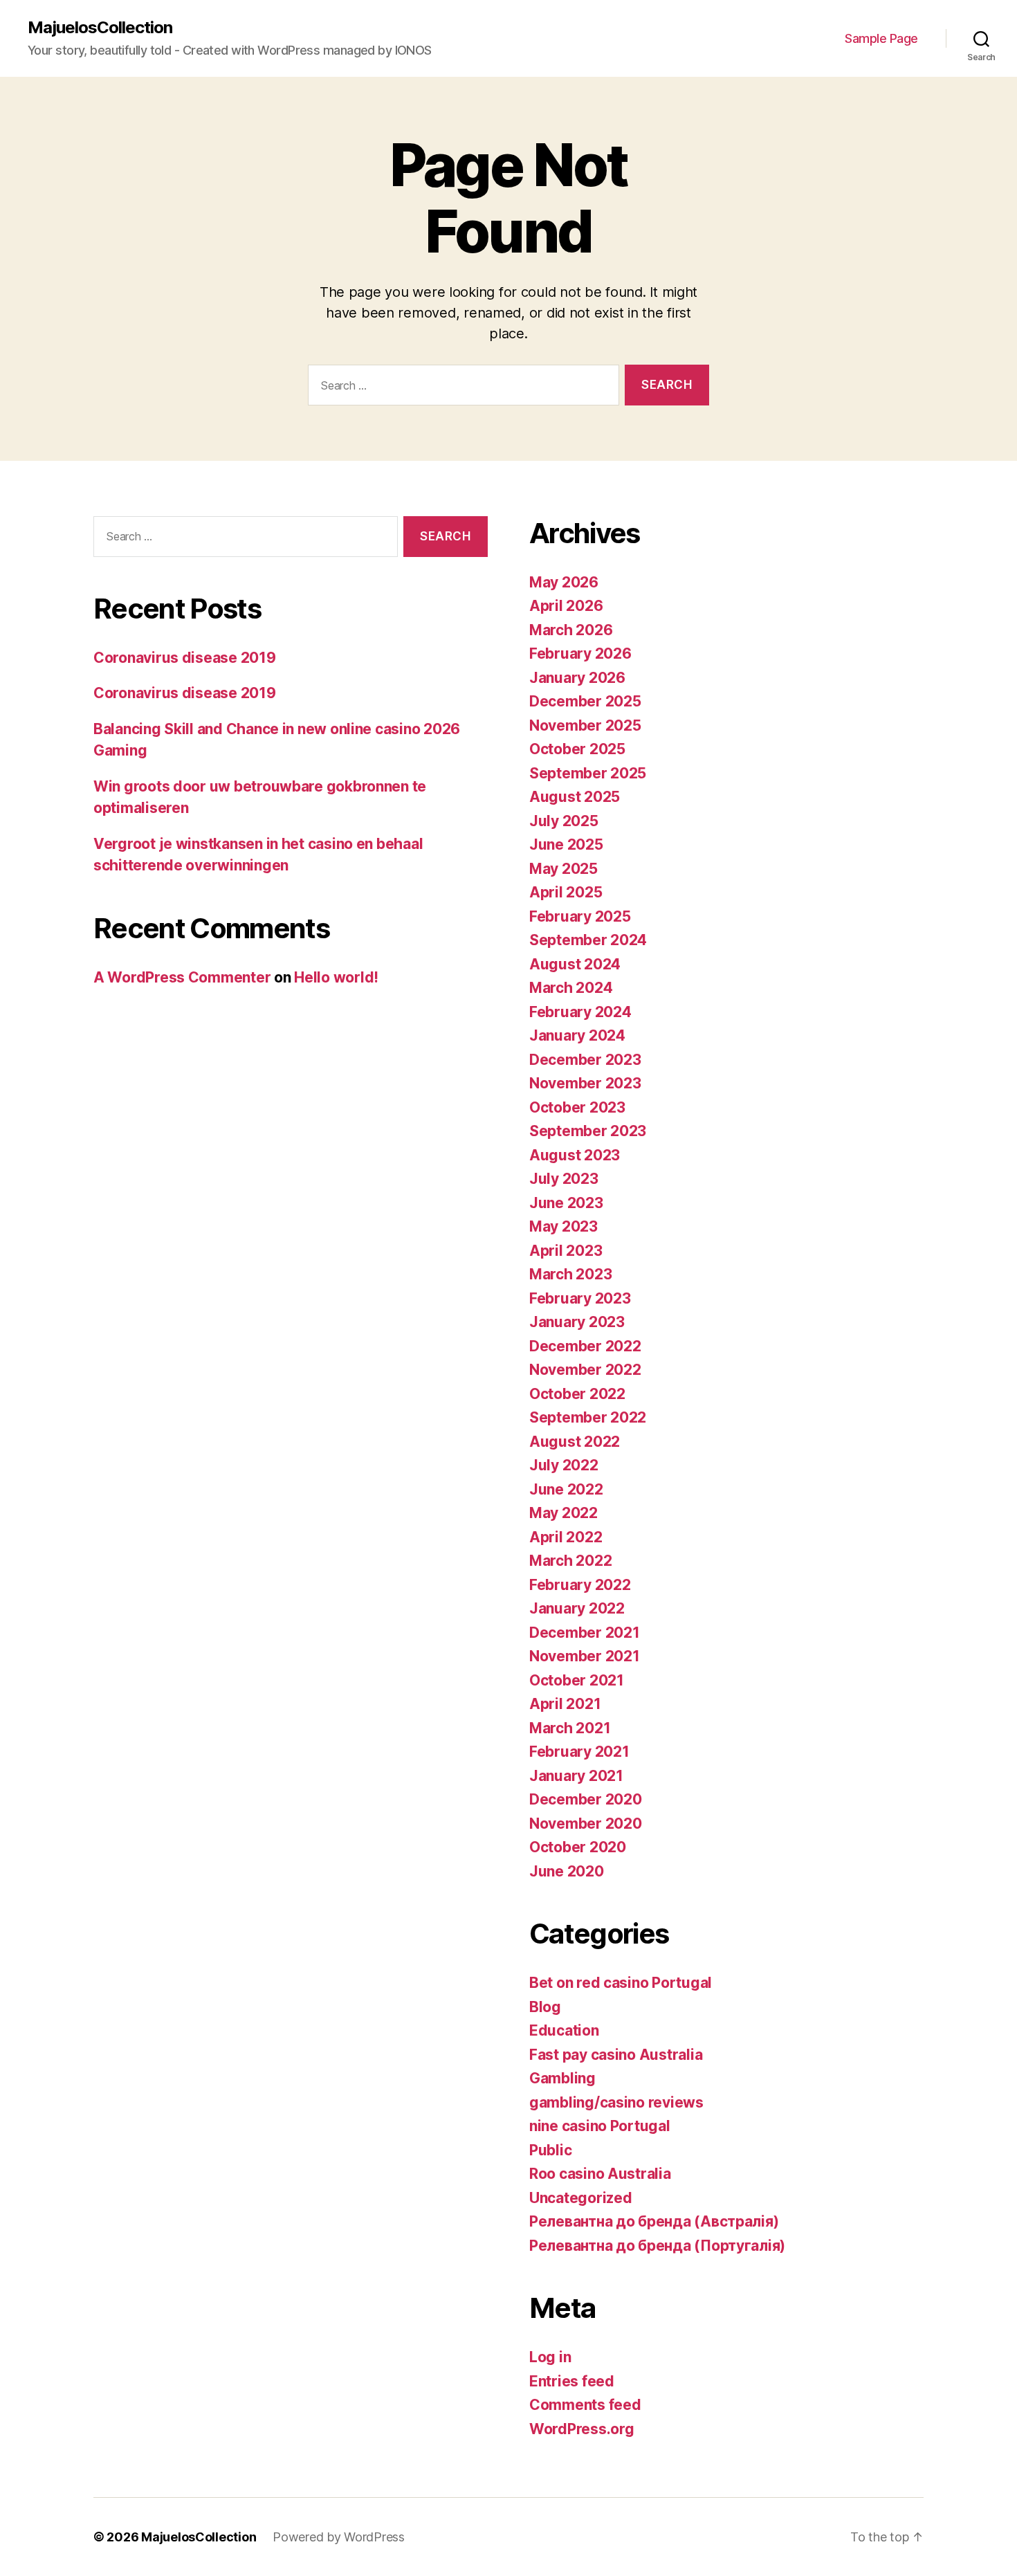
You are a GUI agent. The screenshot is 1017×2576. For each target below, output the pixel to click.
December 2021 (585, 1633)
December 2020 (586, 1799)
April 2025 (566, 892)
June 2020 (567, 1871)
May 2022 (564, 1513)
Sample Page (881, 38)
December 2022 (585, 1346)
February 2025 (580, 916)
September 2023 (588, 1131)
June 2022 (566, 1489)
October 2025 (577, 749)
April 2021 (565, 1704)
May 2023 (564, 1226)
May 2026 (564, 582)
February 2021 (579, 1752)
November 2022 (585, 1370)
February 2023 (580, 1298)
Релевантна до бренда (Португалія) (657, 2246)
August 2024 (575, 964)
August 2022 (575, 1442)
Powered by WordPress (339, 2537)
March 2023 (570, 1274)
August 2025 (575, 797)
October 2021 (577, 1680)
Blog (545, 2007)
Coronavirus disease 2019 (185, 658)
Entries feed (572, 2381)
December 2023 (585, 1060)
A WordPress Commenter (182, 977)
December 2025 (585, 701)
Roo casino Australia (600, 2174)
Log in (550, 2357)
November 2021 (585, 1656)
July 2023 (564, 1179)
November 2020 (586, 1824)
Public (550, 2150)
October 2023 (577, 1107)
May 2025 (564, 869)
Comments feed (585, 2405)
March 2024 (571, 988)
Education (564, 2030)
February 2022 (580, 1585)
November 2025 (585, 725)
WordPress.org (582, 2429)
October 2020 (578, 1847)
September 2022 (588, 1417)
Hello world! (336, 977)
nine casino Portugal (600, 2126)
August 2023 (575, 1155)
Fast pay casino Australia (616, 2055)
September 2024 (588, 940)
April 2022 (566, 1537)
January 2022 (577, 1608)
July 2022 (564, 1465)
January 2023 (577, 1322)
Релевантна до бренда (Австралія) (654, 2221)
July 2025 (564, 821)
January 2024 (577, 1035)
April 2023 (566, 1251)
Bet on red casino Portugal (621, 1983)
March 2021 (570, 1728)
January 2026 (577, 678)
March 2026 (571, 630)
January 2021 (576, 1776)
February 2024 (580, 1012)
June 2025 (566, 844)
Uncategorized (581, 2198)
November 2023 (585, 1083)
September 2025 (588, 773)
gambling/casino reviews (616, 2102)
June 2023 (566, 1203)
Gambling (562, 2078)
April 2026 (566, 606)
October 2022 (577, 1394)
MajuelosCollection (100, 28)
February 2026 (580, 654)
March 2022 (570, 1561)
